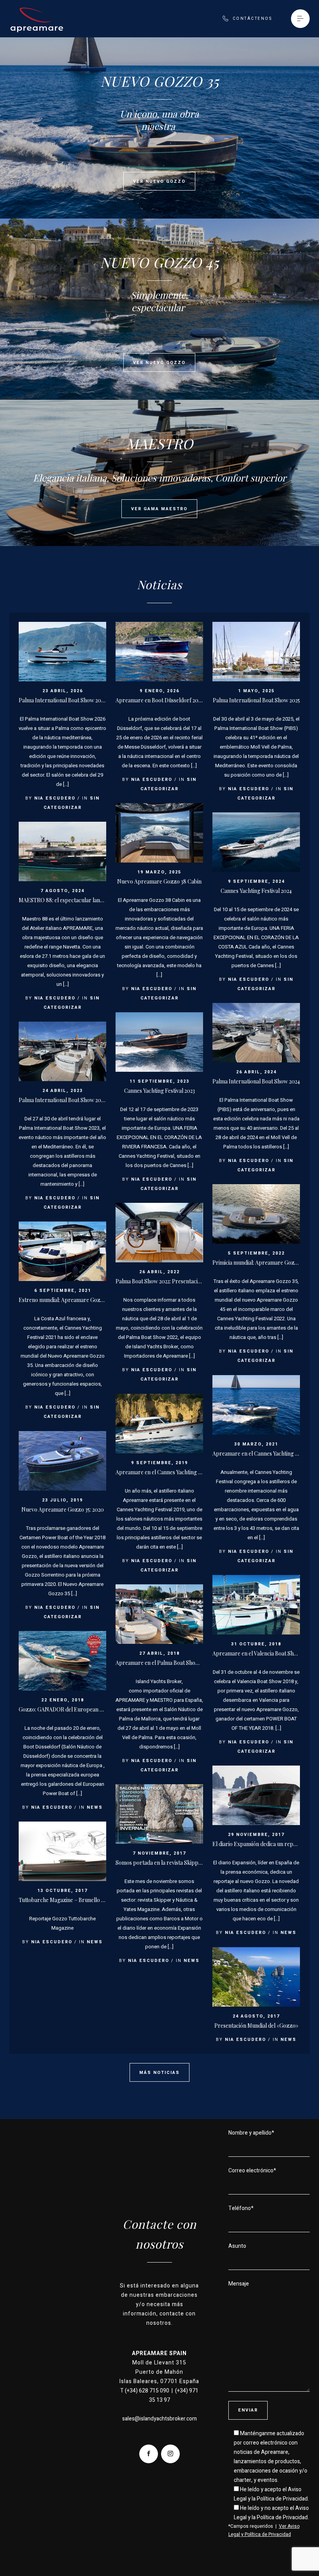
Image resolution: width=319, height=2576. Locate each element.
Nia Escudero (55, 798)
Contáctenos (252, 19)
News (95, 1807)
